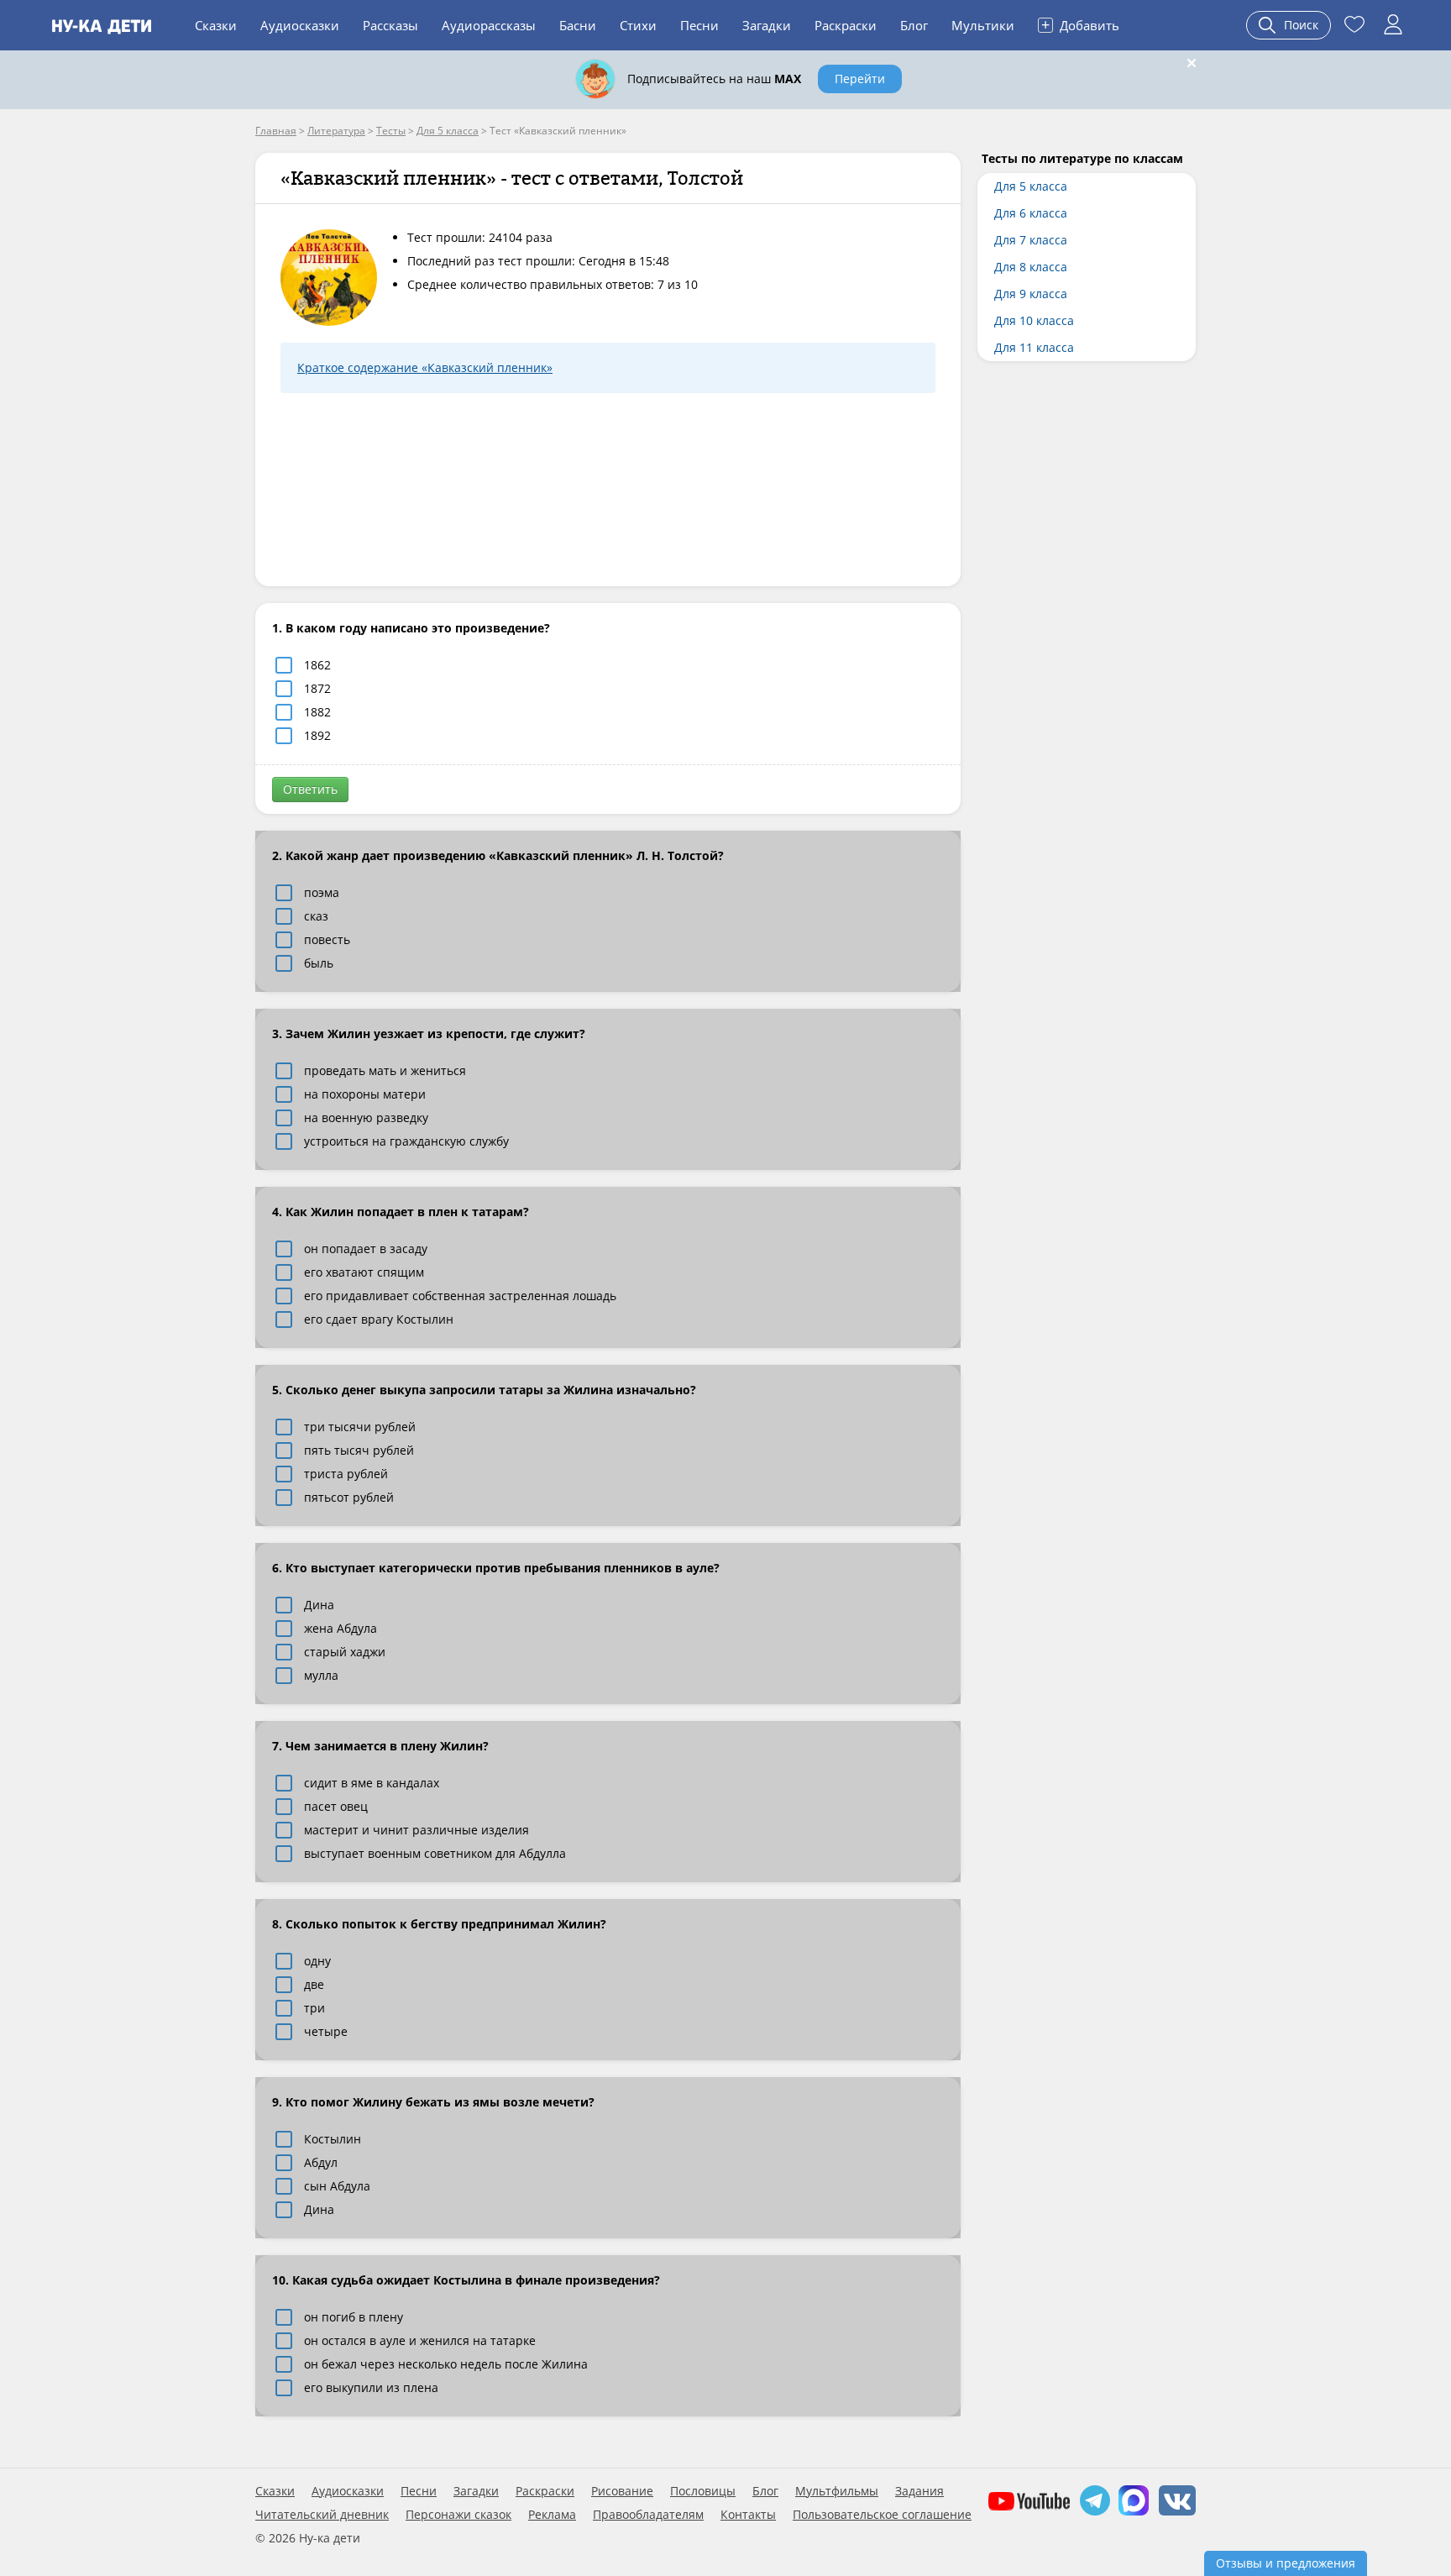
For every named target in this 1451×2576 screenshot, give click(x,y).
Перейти (860, 79)
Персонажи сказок (458, 2515)
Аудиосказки (300, 25)
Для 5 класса (1031, 186)
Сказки (216, 25)
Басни (578, 25)
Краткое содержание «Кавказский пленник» (425, 367)
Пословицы (703, 2491)
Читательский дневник (322, 2515)
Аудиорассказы (489, 25)
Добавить (1080, 24)
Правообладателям (648, 2515)
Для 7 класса (1031, 240)
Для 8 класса (1031, 267)
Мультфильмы (837, 2491)
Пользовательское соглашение (882, 2515)
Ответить (310, 789)
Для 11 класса (1034, 347)
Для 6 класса (1031, 213)
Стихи (638, 25)
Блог (914, 25)
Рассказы (390, 25)
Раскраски (846, 25)
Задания (919, 2491)
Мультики (983, 25)
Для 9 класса (1031, 294)
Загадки (767, 25)
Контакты (748, 2515)
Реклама (552, 2515)
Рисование (622, 2491)
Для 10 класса (1034, 320)
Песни (699, 25)
